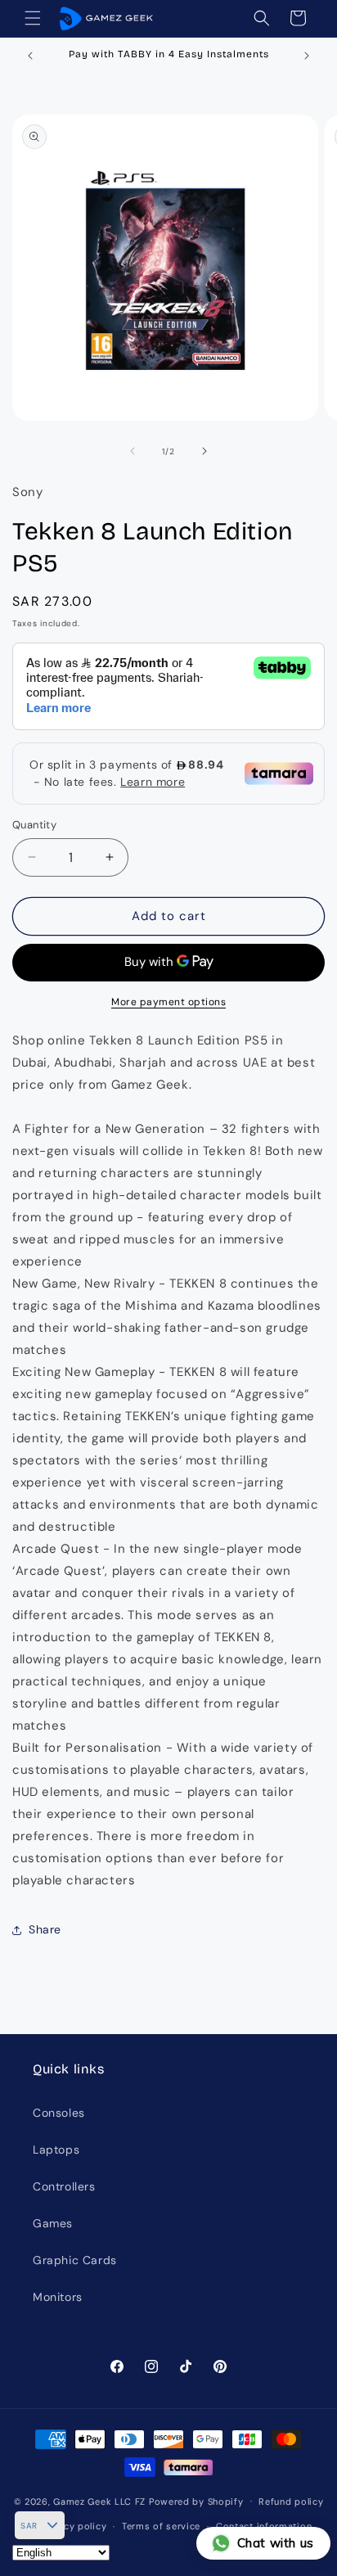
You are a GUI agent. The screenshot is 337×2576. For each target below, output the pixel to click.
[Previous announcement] (30, 56)
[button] (33, 18)
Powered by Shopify (196, 2501)
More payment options (168, 1002)
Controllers (64, 2186)
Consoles (59, 2113)
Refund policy (291, 2502)
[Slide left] (133, 451)
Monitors (58, 2297)
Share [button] (45, 1929)
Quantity (34, 825)
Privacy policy (73, 2526)
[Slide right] (204, 451)
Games (53, 2223)
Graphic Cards (75, 2260)
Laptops (56, 2150)
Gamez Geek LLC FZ (99, 2501)
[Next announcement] (307, 56)
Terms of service (161, 2526)
